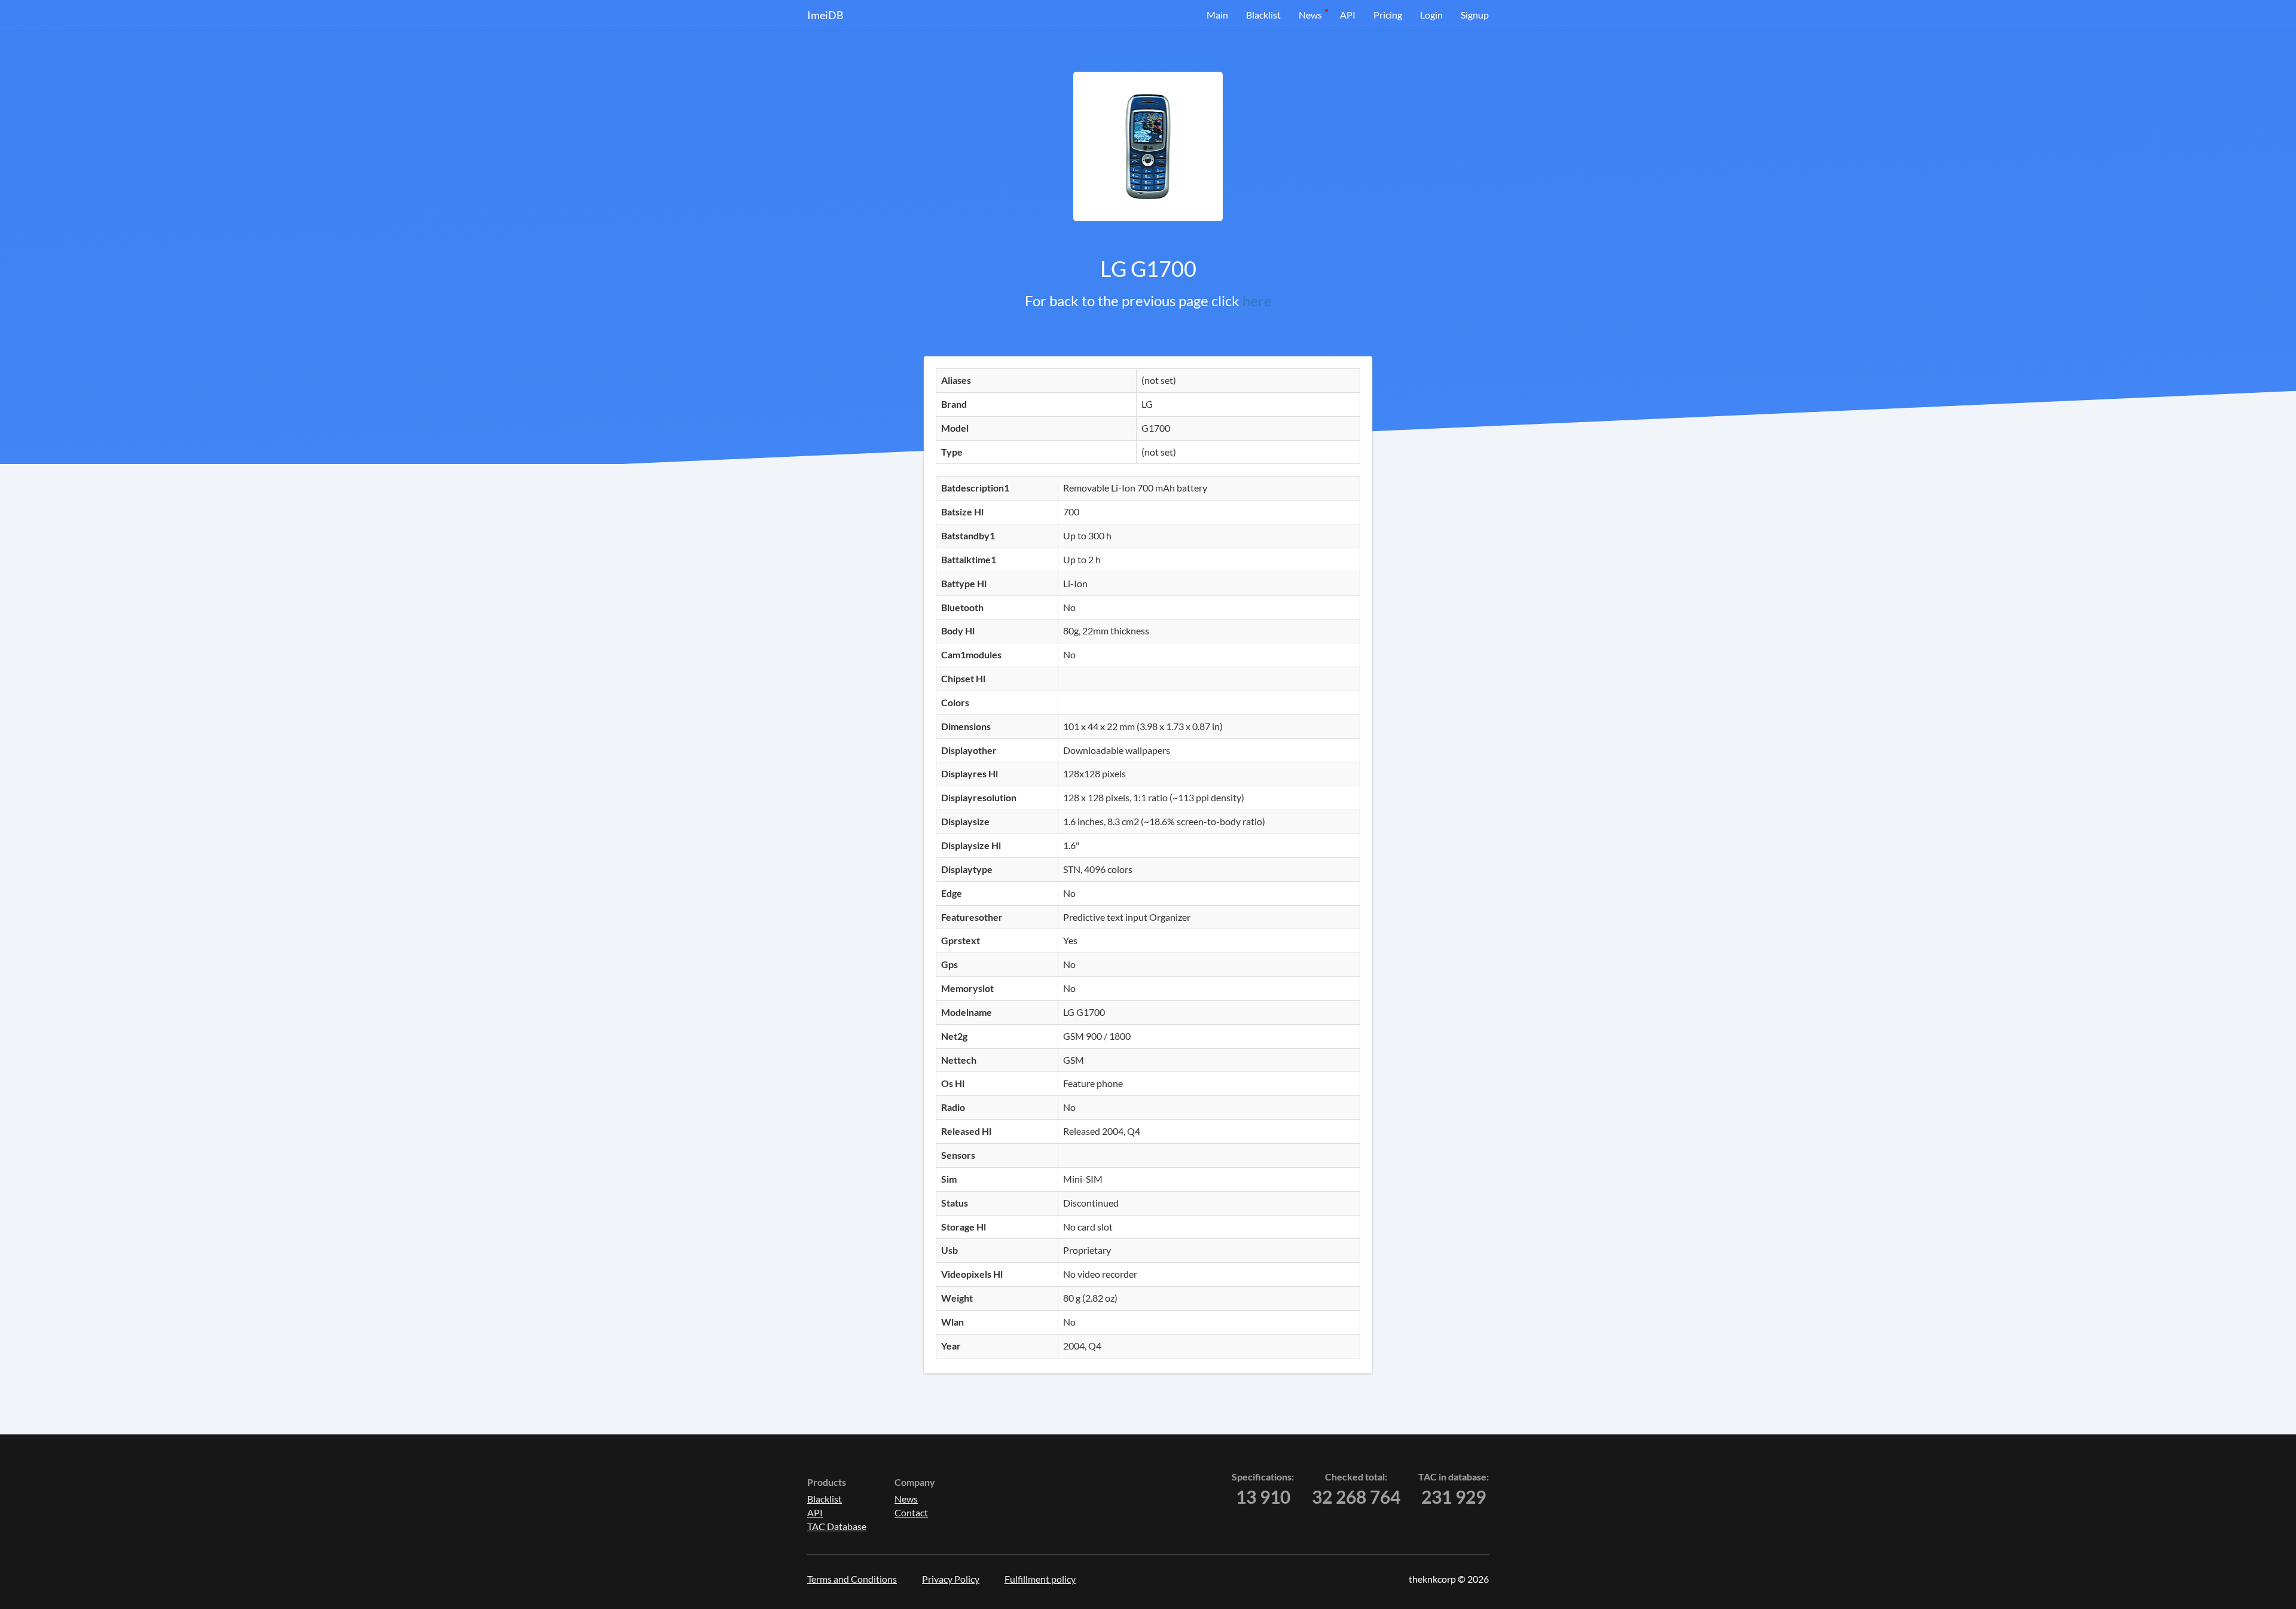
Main (1217, 15)
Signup (1475, 15)
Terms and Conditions (852, 1579)
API (1348, 15)
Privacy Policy (951, 1579)
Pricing (1388, 15)
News (1310, 15)
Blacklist (1263, 15)
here (1257, 300)
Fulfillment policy (1040, 1579)
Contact (911, 1512)
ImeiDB (825, 15)
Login (1431, 15)
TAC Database (837, 1526)
